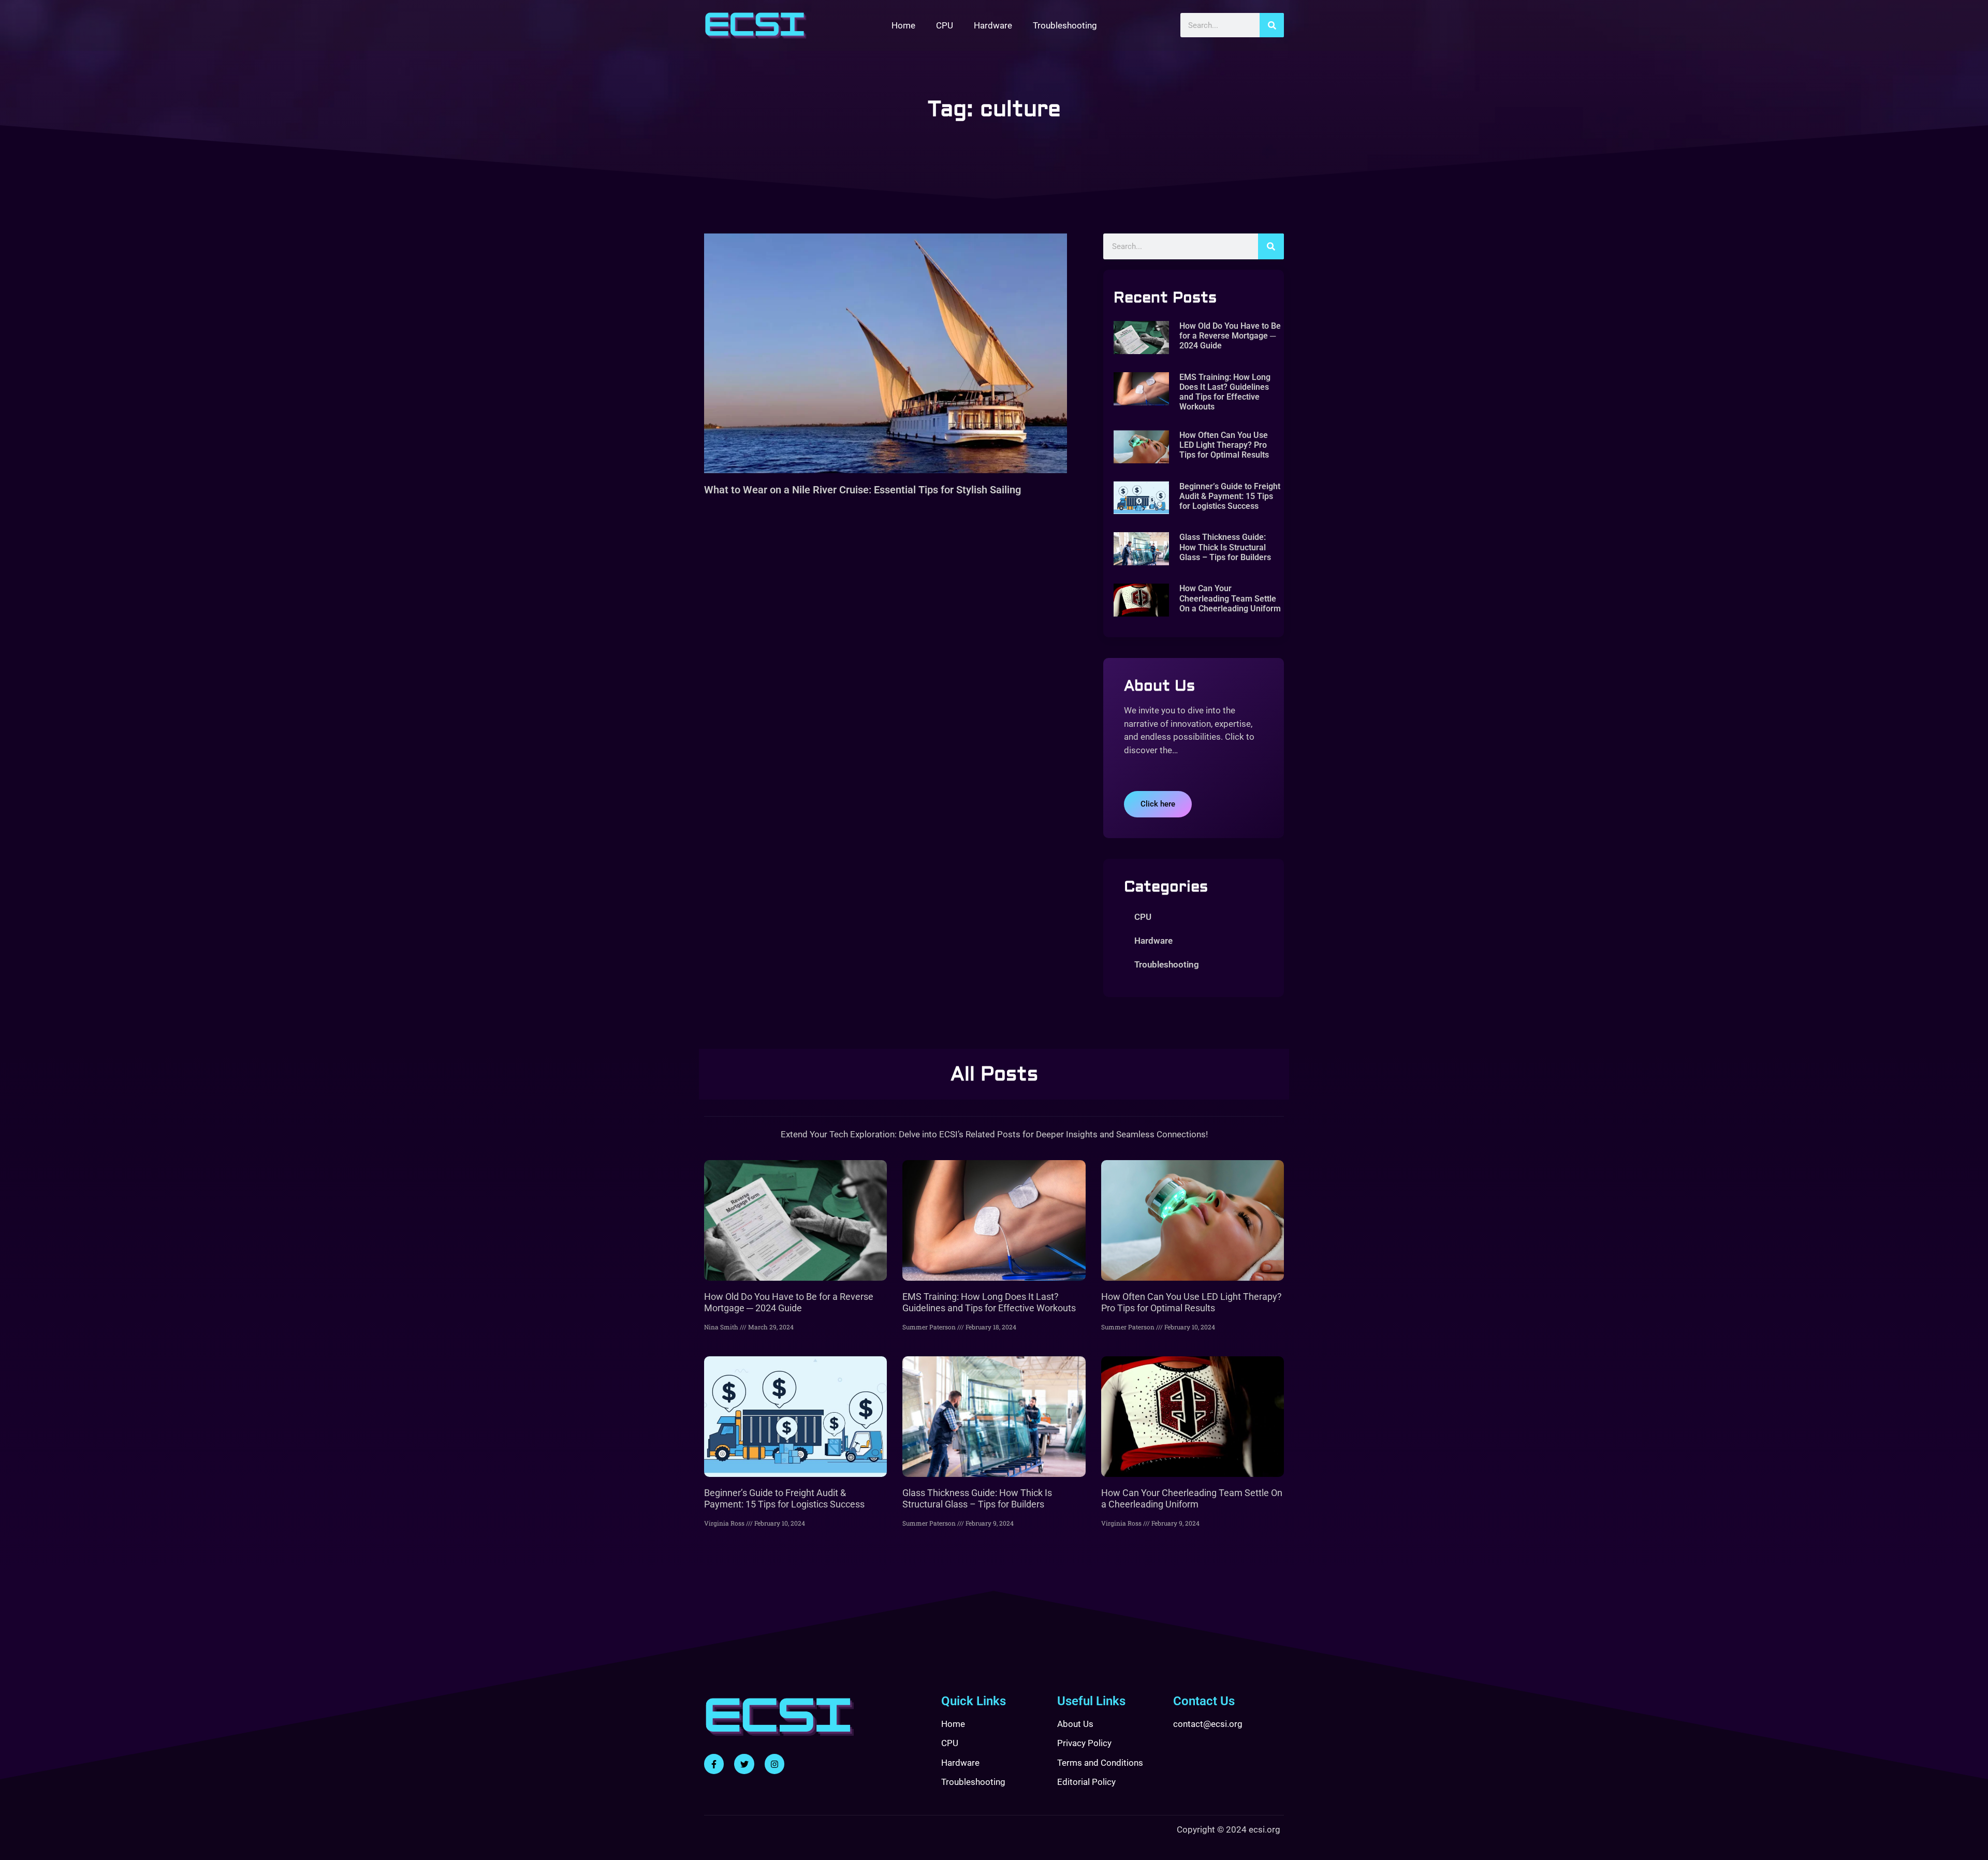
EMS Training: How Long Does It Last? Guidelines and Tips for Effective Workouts (1225, 392)
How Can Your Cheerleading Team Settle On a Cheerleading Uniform (1230, 598)
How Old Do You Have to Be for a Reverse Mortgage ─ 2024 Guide (1230, 336)
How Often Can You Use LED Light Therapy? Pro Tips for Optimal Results (1224, 445)
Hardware (993, 25)
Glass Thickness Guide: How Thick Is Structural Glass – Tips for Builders (1225, 547)
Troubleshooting (1065, 25)
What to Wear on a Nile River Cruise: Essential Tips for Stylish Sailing (863, 490)
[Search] (1272, 25)
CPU (945, 25)
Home (903, 25)
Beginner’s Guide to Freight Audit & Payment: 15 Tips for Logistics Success (1230, 496)
